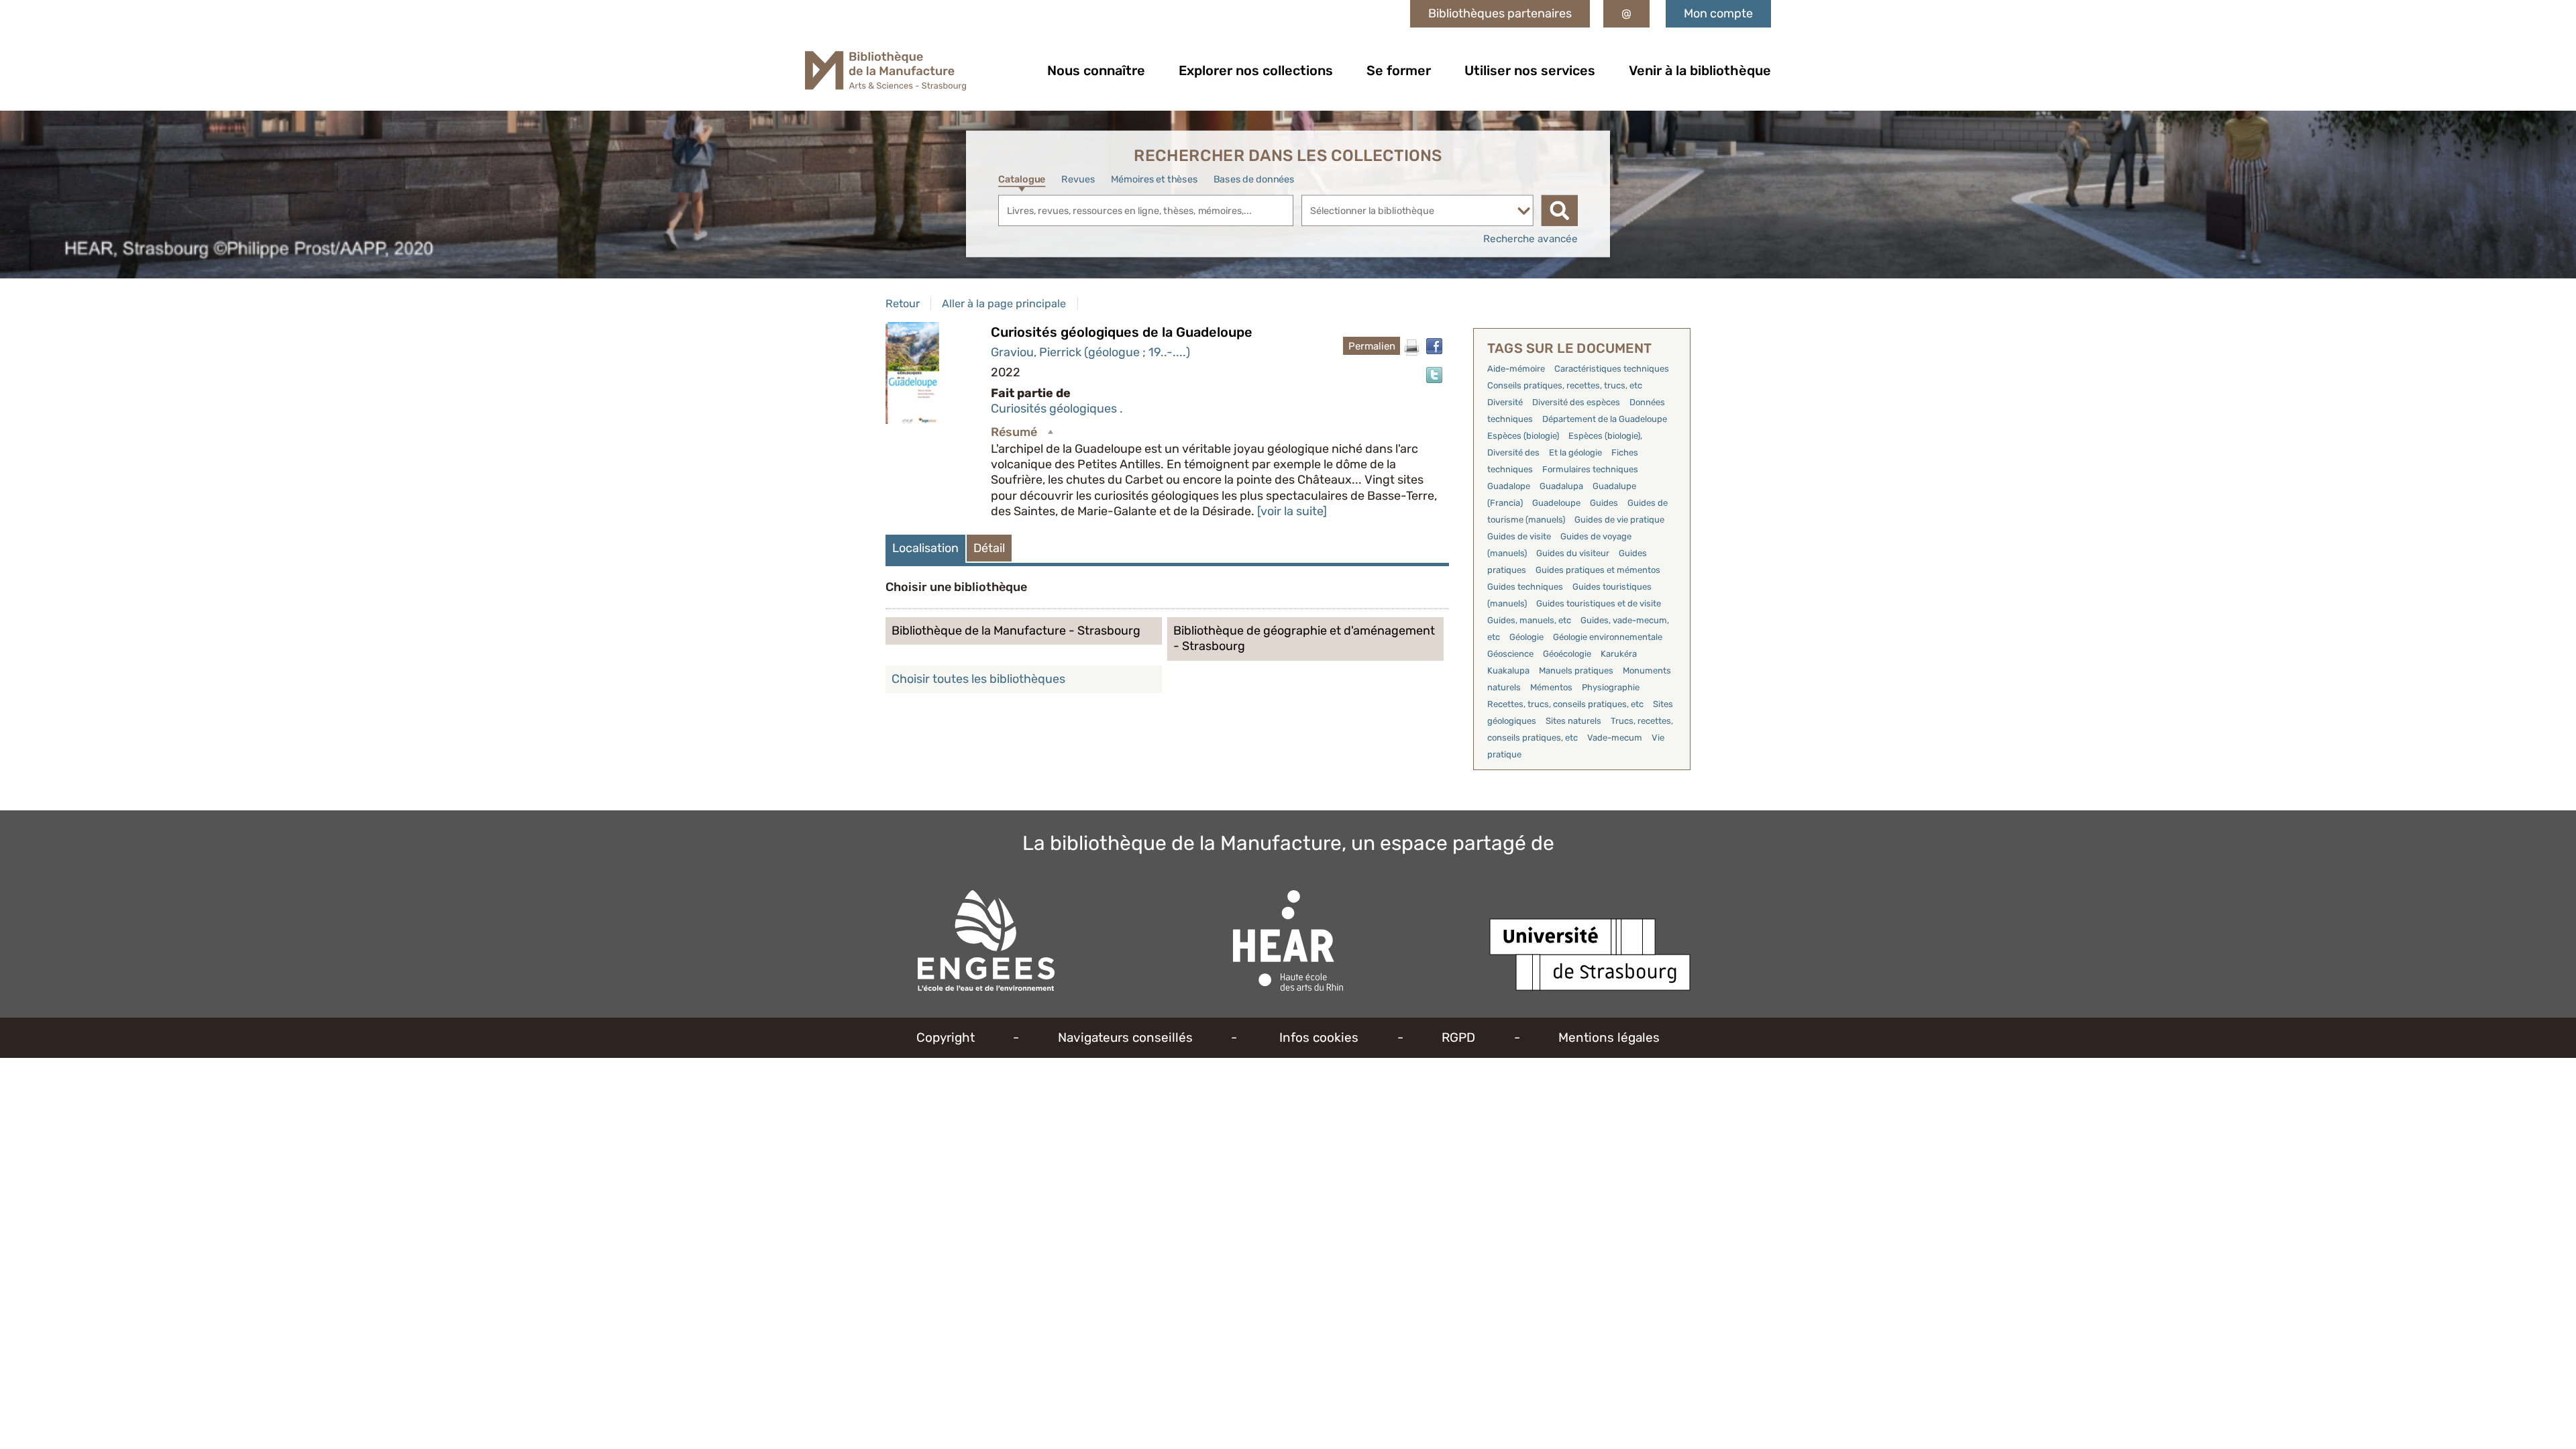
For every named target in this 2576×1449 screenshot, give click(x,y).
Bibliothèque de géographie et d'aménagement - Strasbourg (1304, 638)
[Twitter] (1434, 375)
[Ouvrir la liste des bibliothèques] (1524, 211)
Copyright (946, 1037)
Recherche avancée (1531, 239)
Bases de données (1254, 179)
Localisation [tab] (925, 548)
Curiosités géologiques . (1057, 409)
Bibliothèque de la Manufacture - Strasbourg (1016, 631)
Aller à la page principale (1004, 304)
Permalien (1372, 346)
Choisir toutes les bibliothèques (978, 679)
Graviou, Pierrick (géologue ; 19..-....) (1090, 352)
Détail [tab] (989, 548)
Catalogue (1022, 179)
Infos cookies (1319, 1037)
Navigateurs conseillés (1125, 1037)
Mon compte (1718, 13)
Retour (903, 304)
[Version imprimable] (1411, 347)
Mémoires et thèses (1154, 179)
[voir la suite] (1292, 511)
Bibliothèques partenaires (1500, 13)
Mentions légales (1609, 1037)
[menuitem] (1096, 70)
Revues (1078, 179)
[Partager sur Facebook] (1434, 346)
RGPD (1458, 1037)
